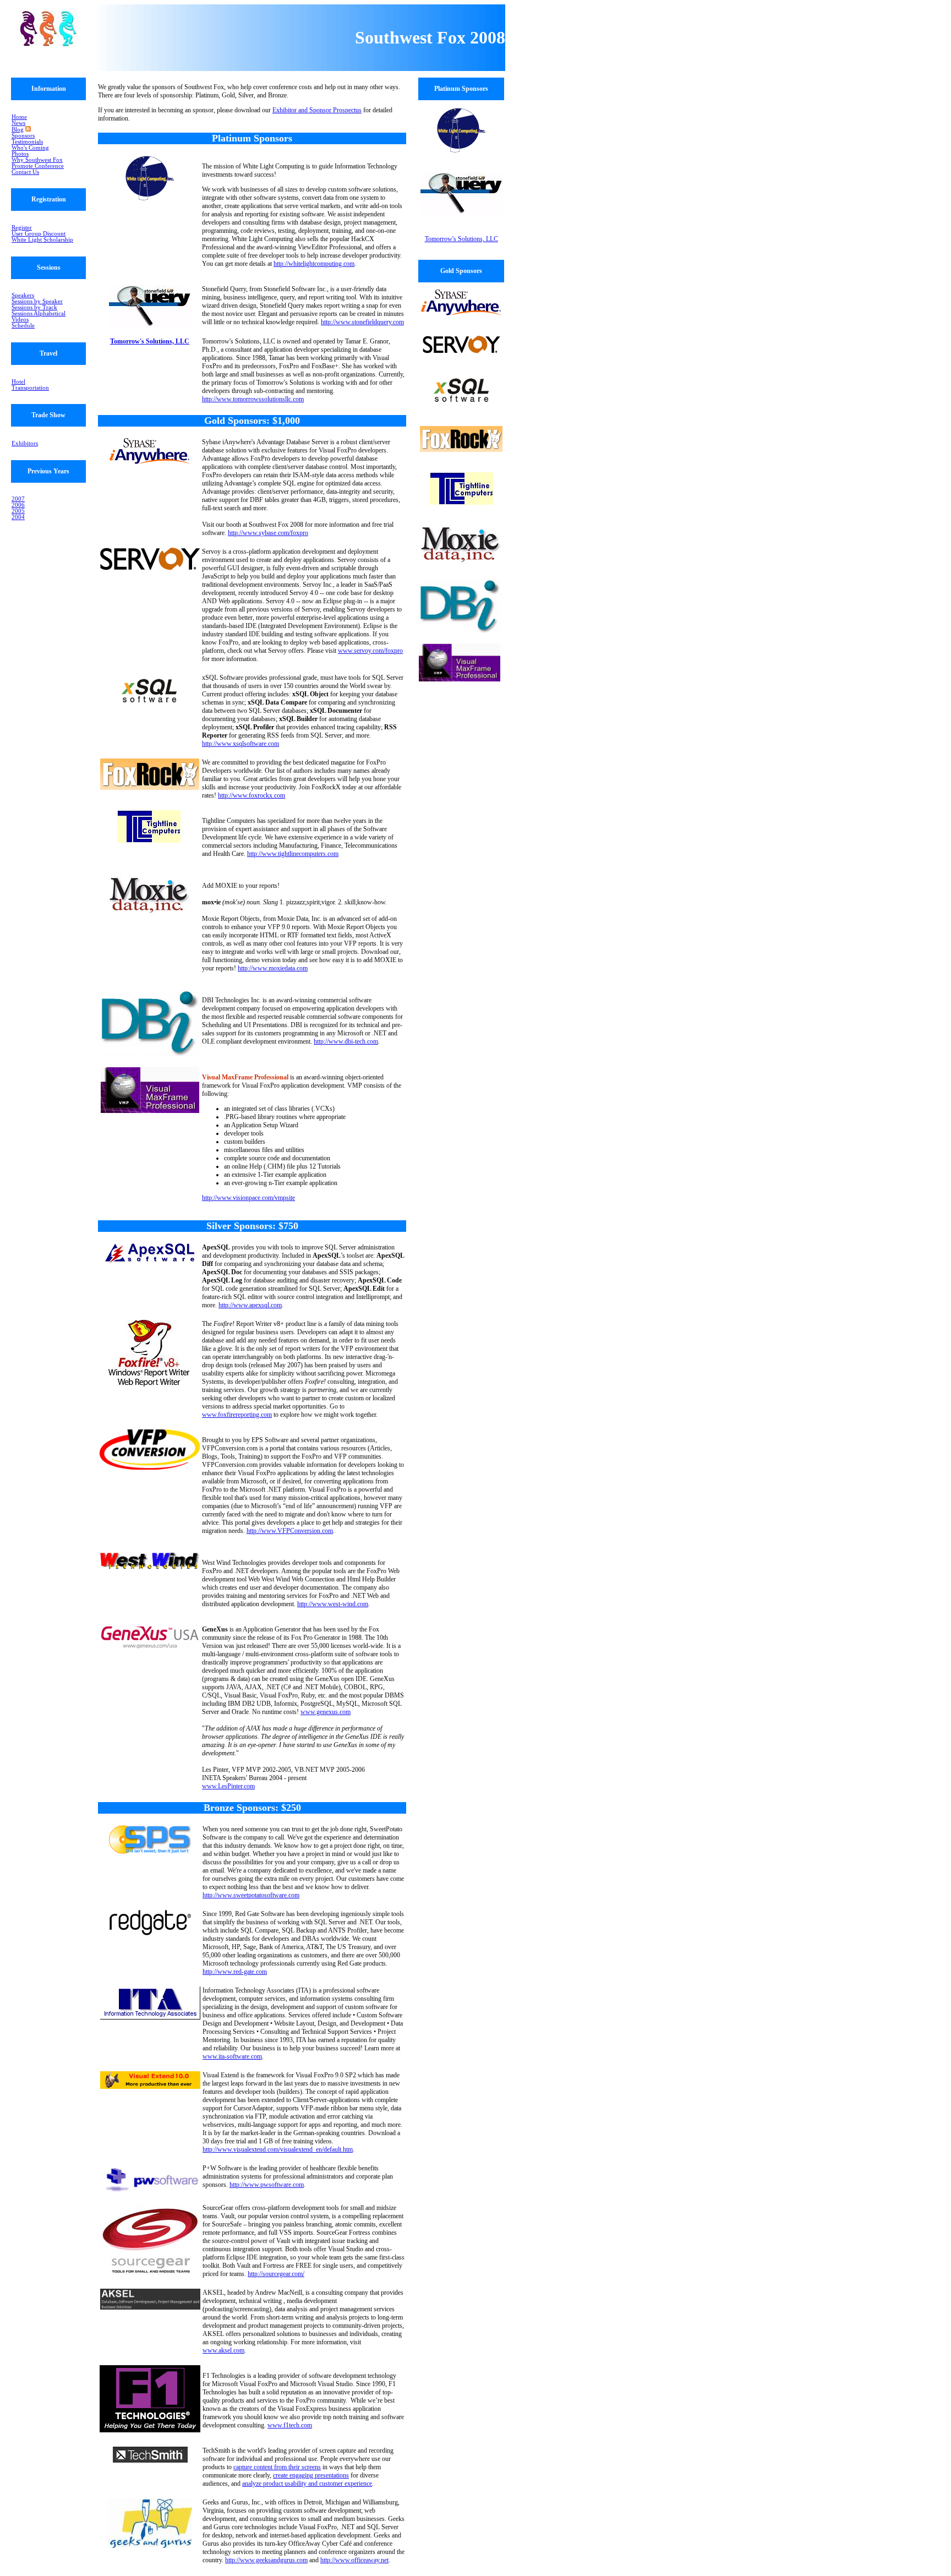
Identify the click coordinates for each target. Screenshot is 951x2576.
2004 (18, 517)
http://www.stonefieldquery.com (362, 322)
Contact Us (25, 172)
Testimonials (27, 142)
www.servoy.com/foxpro (370, 651)
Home (19, 117)
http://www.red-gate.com (235, 1972)
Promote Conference (38, 166)
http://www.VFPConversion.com (290, 1531)
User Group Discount (39, 234)
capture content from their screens (277, 2467)
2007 (18, 499)
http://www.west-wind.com (333, 1604)
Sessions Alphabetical (39, 313)
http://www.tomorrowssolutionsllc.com (253, 399)
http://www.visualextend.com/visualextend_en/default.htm (278, 2149)
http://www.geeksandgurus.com (266, 2560)
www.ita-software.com (232, 2056)
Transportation (30, 388)
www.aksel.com (223, 2350)
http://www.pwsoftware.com (267, 2185)
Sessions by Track (34, 307)
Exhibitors (25, 443)
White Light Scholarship (42, 240)
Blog (18, 130)
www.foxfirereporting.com (237, 1415)
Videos (20, 320)
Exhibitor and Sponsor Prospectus (317, 110)
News (18, 123)
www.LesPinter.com (228, 1786)
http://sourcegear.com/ (276, 2274)
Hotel (18, 382)
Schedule (23, 326)
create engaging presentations (311, 2475)
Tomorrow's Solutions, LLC (150, 341)
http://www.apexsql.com (250, 1305)
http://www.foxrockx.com (252, 795)
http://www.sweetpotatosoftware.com (251, 1895)
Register (22, 228)
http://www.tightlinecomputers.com (293, 854)
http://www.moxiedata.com (273, 968)
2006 (18, 505)
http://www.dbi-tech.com (346, 1041)
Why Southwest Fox (37, 160)
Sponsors (23, 136)
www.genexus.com (326, 1712)
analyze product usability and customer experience (307, 2484)
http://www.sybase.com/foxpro (268, 533)
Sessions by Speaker (37, 301)
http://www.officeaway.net (354, 2560)
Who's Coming (30, 148)
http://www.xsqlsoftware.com (241, 744)
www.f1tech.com (290, 2425)
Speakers (23, 295)
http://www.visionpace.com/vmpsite (248, 1198)
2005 (18, 511)
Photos (20, 154)
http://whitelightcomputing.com (314, 264)
